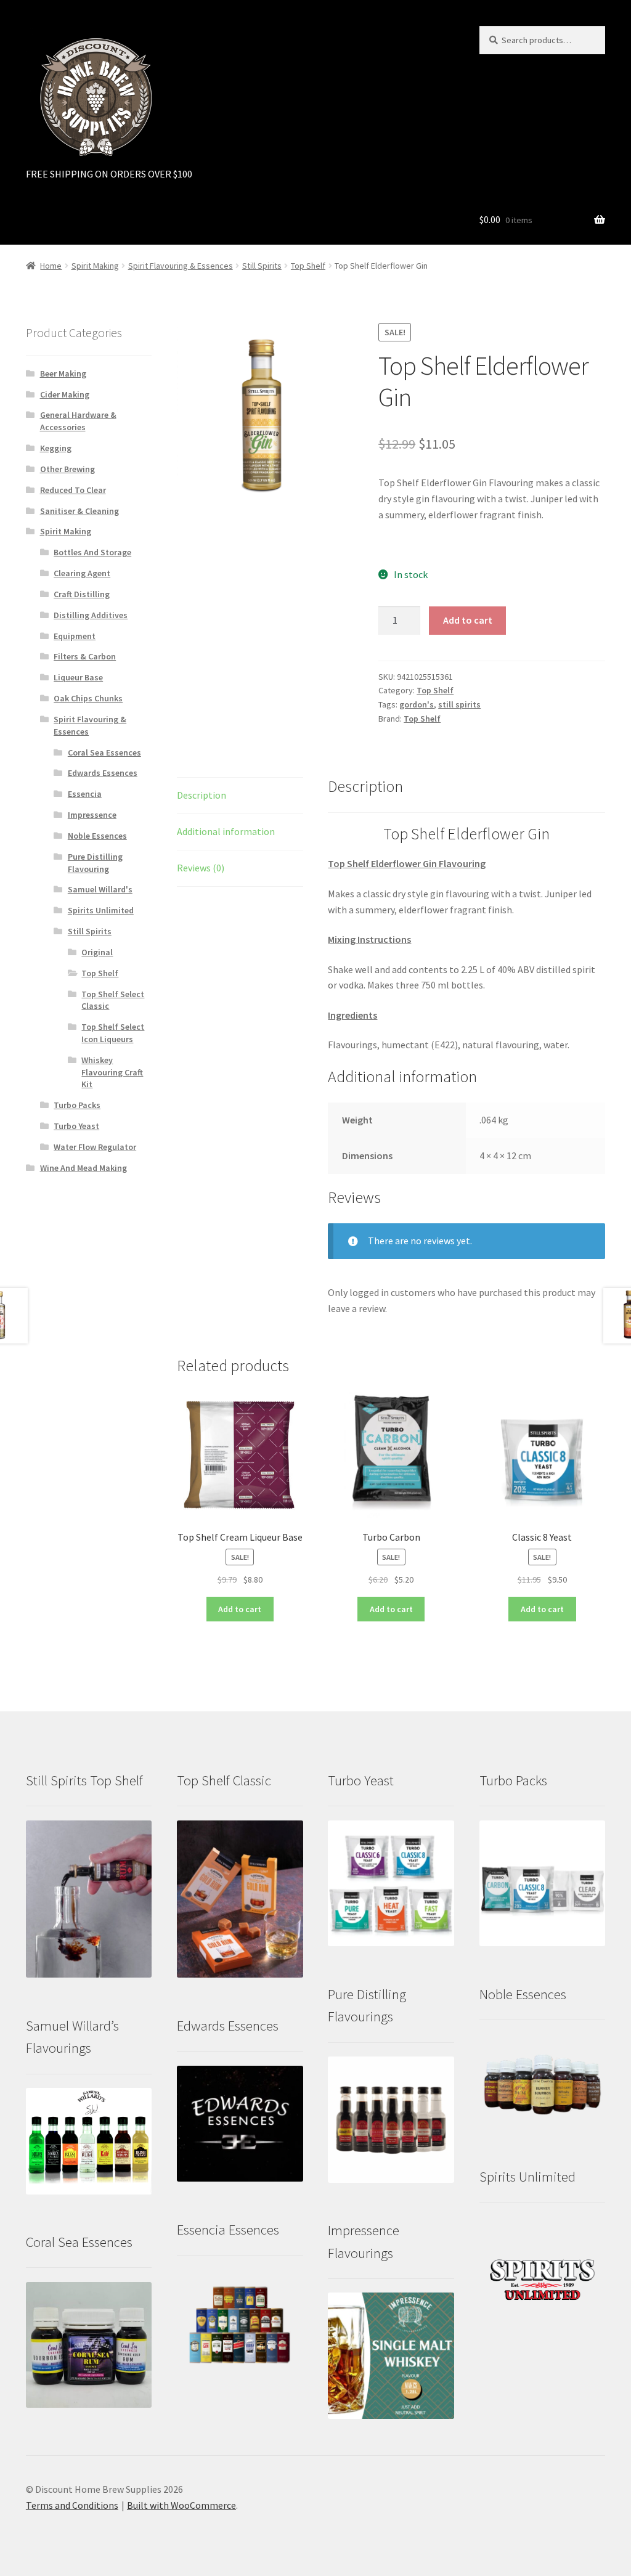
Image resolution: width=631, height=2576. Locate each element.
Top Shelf (308, 266)
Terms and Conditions (72, 2505)
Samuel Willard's (100, 889)
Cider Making (65, 394)
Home (51, 266)
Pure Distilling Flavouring (95, 863)
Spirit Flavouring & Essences (181, 266)
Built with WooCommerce (181, 2505)
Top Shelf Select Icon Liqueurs (113, 1033)
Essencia (85, 794)
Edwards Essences (103, 773)
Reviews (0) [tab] (201, 868)
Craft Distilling (82, 594)
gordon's (417, 704)
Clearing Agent (82, 573)
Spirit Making (95, 266)
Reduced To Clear (73, 490)
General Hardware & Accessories (78, 421)
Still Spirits (262, 266)
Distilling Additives (91, 615)
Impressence (92, 815)
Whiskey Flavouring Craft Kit (112, 1072)
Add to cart (468, 620)
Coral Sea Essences (104, 752)
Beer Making (63, 373)
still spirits (459, 704)
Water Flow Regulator (95, 1147)
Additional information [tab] (226, 831)
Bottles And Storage (92, 552)
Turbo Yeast (76, 1126)
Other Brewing (67, 469)
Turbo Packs (77, 1105)
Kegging (56, 448)
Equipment (75, 636)
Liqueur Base (78, 677)
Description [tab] (202, 795)
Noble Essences (97, 836)
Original (97, 952)
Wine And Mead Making (83, 1168)
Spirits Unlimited (101, 910)
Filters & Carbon (85, 656)
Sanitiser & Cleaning (79, 511)
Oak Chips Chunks (88, 698)
